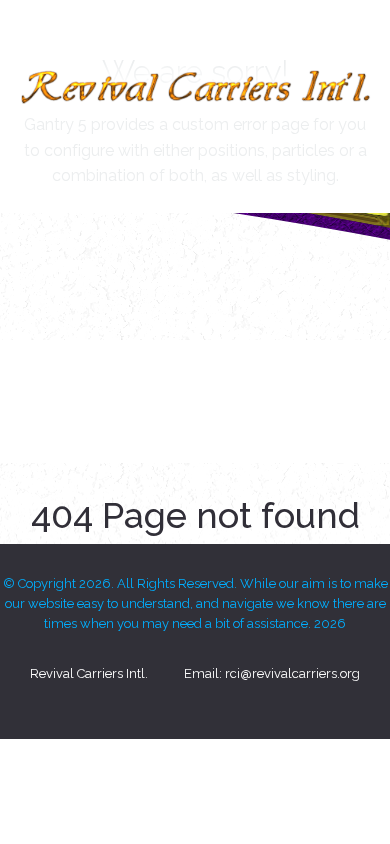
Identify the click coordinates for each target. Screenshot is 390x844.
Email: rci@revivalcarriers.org (272, 673)
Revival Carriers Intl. (89, 673)
